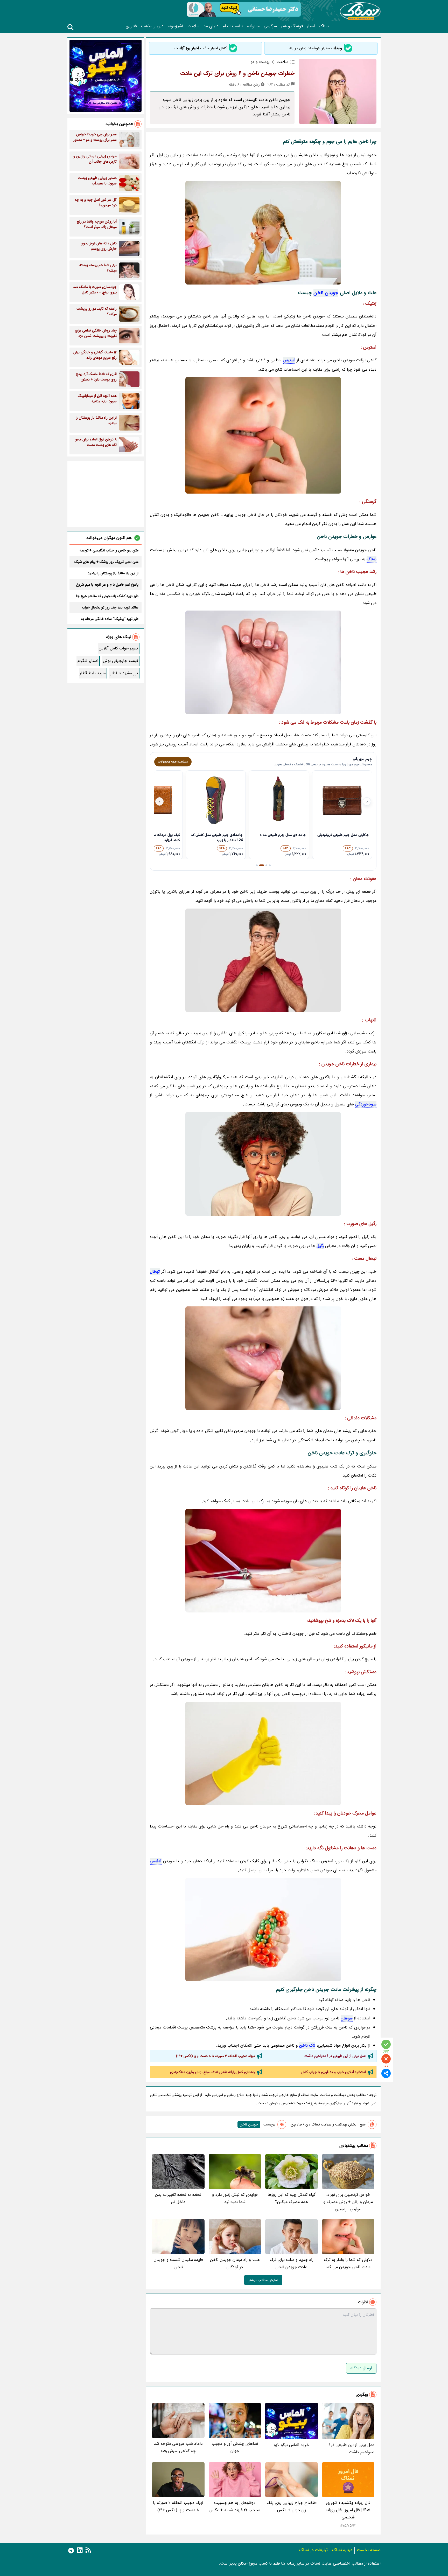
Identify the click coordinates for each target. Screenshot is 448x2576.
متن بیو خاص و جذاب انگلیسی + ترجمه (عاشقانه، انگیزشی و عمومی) (109, 550)
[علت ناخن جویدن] (263, 1561)
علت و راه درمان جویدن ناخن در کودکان (235, 2263)
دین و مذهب (152, 26)
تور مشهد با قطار (124, 673)
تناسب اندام (233, 26)
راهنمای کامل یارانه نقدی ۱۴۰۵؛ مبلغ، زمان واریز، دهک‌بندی (212, 2072)
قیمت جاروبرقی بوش (120, 661)
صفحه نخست (369, 2550)
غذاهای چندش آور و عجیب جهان (235, 2447)
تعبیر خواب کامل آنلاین (118, 648)
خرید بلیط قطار (93, 673)
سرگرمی (270, 26)
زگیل (320, 1246)
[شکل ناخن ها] (263, 1753)
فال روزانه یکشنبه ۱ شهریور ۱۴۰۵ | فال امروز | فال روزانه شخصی (348, 2510)
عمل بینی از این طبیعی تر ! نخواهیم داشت (335, 2056)
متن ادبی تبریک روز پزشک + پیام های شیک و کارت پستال (106, 562)
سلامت (193, 26)
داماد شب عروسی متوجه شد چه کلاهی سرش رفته (178, 2447)
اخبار (311, 26)
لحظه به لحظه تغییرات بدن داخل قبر (178, 2198)
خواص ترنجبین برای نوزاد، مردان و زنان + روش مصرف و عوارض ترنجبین (348, 2202)
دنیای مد (211, 26)
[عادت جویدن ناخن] (263, 435)
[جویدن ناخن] (263, 233)
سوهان (347, 2018)
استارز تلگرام (88, 661)
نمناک (324, 26)
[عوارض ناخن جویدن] (263, 1930)
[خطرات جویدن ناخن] (263, 1358)
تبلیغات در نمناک (313, 2550)
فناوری (131, 26)
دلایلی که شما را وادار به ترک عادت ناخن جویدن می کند (348, 2263)
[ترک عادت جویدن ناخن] (263, 960)
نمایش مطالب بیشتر (263, 2280)
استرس (289, 360)
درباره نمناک (342, 2550)
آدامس (156, 1861)
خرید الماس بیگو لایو (291, 2445)
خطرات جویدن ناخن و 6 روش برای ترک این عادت (237, 73)
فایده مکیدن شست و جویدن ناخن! (178, 2263)
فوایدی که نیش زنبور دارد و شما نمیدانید (235, 2198)
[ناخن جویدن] (263, 662)
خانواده (253, 26)
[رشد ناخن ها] (263, 1164)
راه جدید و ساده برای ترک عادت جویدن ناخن (292, 2263)
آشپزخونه (176, 26)
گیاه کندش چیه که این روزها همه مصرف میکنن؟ (292, 2198)
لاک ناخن (307, 2045)
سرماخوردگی (366, 1104)
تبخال (155, 1272)
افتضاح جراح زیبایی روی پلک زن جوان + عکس (292, 2506)
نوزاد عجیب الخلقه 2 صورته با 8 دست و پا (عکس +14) (215, 2056)
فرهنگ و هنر (292, 26)
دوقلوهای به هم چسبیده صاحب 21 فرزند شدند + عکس (235, 2506)
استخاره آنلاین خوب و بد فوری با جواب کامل (334, 2072)
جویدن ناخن (326, 293)
